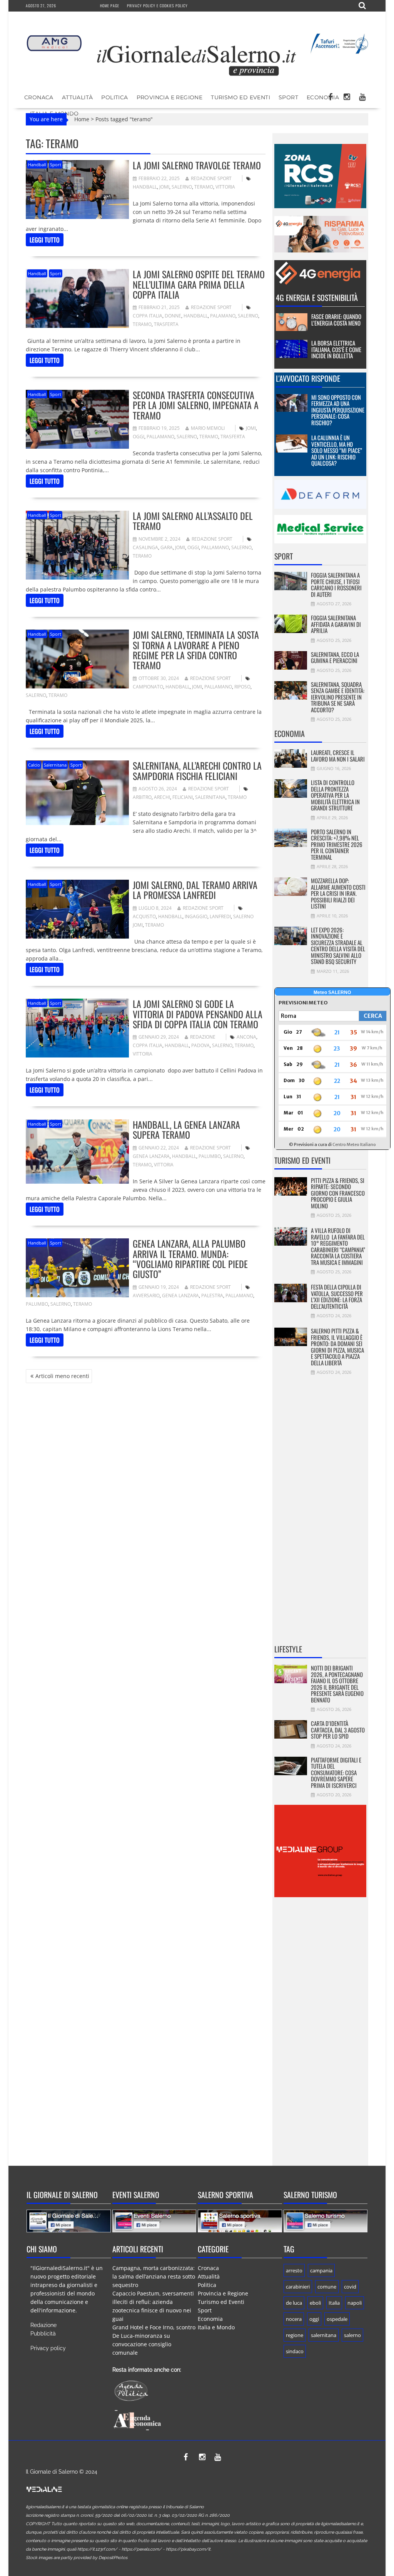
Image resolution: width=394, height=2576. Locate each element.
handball (145, 187)
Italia (334, 2303)
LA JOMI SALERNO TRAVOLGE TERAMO (197, 165)
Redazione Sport (211, 178)
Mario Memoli (208, 428)
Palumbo (210, 1156)
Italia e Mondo (216, 2327)
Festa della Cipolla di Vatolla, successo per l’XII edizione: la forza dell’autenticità (337, 1296)
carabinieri (298, 2287)
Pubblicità (43, 2334)
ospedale (337, 2319)
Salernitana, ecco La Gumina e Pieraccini (335, 657)
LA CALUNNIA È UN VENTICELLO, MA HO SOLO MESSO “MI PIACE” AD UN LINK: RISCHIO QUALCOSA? (337, 450)
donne (173, 316)
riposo (242, 687)
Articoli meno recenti (62, 1376)
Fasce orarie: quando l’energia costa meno (336, 320)
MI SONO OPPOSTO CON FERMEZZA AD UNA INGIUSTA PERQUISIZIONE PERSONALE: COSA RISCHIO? (338, 410)
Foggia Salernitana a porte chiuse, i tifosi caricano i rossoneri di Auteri (336, 585)
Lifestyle (288, 1649)
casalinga (145, 547)
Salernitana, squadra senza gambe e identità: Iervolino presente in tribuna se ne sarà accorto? (338, 697)
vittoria (225, 187)
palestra (212, 1296)
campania (321, 2270)
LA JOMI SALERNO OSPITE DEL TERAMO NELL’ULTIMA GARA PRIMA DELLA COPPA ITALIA (199, 284)
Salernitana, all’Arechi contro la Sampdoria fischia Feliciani (197, 770)
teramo (204, 187)
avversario (146, 1296)
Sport (288, 97)
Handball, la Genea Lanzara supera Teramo (186, 1129)
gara (167, 547)
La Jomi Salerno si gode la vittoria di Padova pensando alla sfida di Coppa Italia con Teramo (198, 1014)
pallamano (160, 437)
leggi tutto (45, 240)
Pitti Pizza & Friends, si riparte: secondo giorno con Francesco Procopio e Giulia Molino (338, 1193)
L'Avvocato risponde (308, 378)
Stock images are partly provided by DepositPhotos (77, 2558)
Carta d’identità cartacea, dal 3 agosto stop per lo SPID (338, 1730)
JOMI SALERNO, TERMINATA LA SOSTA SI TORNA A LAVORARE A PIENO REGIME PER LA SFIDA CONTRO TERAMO (196, 650)
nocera (294, 2319)
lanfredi (220, 916)
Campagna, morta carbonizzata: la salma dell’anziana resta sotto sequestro (154, 2276)
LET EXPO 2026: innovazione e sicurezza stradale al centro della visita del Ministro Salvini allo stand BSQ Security (338, 946)
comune (327, 2287)
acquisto (144, 916)
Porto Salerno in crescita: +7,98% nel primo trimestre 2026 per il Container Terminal (337, 844)
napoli (355, 2303)
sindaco (295, 2351)
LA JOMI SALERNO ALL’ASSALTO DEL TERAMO (193, 521)
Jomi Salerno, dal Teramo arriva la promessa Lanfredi (195, 890)
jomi (164, 187)
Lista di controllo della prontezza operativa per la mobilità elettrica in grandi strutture (335, 795)
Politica (114, 97)
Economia (323, 97)
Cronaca (39, 97)
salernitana (210, 797)
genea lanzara (151, 1156)
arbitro (142, 797)
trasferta (166, 324)
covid (350, 2287)
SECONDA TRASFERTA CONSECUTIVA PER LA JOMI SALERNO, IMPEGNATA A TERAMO (196, 405)
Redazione (203, 1037)
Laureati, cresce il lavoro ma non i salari (338, 756)
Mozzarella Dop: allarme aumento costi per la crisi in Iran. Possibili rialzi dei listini (338, 893)
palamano (223, 316)
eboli (315, 2303)
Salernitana (55, 765)
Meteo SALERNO (332, 992)
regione (295, 2335)
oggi (139, 437)
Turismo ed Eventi (240, 97)
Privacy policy (48, 2348)
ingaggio (196, 916)
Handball (37, 165)
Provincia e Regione (170, 97)
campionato (148, 687)
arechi (162, 797)
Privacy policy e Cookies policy (157, 6)
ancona (246, 1037)
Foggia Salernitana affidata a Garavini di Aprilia (336, 624)
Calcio (34, 765)
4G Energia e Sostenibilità (317, 297)
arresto (294, 2270)
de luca (294, 2303)
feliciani (183, 797)
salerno (182, 187)
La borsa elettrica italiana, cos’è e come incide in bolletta (336, 349)
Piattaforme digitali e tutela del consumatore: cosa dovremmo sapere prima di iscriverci (336, 1772)
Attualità (78, 97)
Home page (110, 6)
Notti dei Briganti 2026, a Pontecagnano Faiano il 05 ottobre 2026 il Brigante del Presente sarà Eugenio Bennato (337, 1684)
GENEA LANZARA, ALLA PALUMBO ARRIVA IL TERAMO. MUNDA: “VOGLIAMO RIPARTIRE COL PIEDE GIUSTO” (190, 1259)
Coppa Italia (148, 316)
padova (200, 1045)
